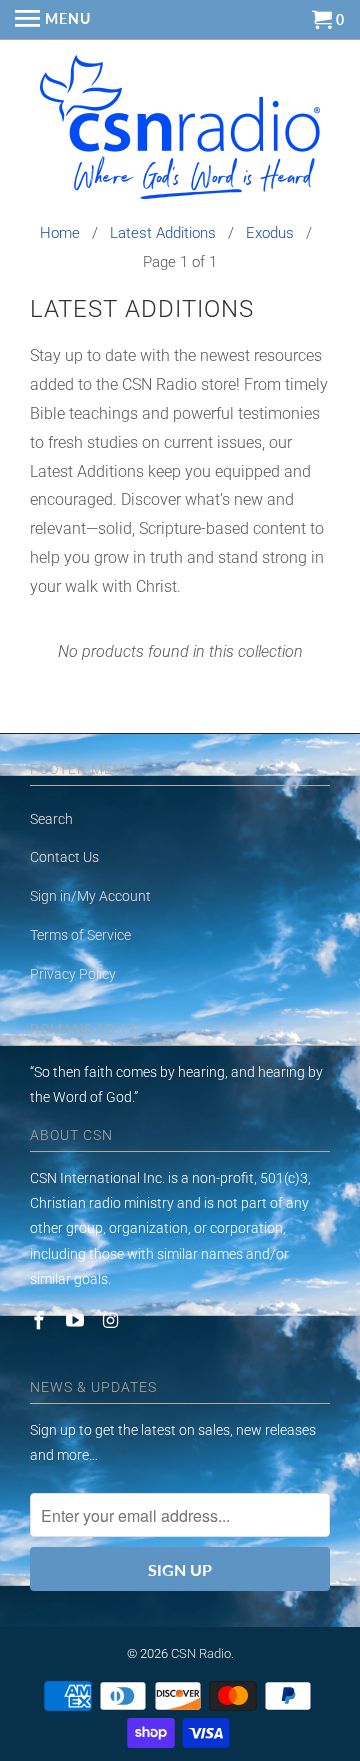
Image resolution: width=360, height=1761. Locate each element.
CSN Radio (201, 1653)
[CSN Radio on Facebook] (41, 1320)
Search (51, 819)
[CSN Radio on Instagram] (113, 1320)
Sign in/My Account (90, 896)
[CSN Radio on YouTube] (77, 1320)
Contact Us (64, 857)
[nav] (53, 20)
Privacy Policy (73, 974)
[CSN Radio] (180, 132)
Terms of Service (80, 935)
